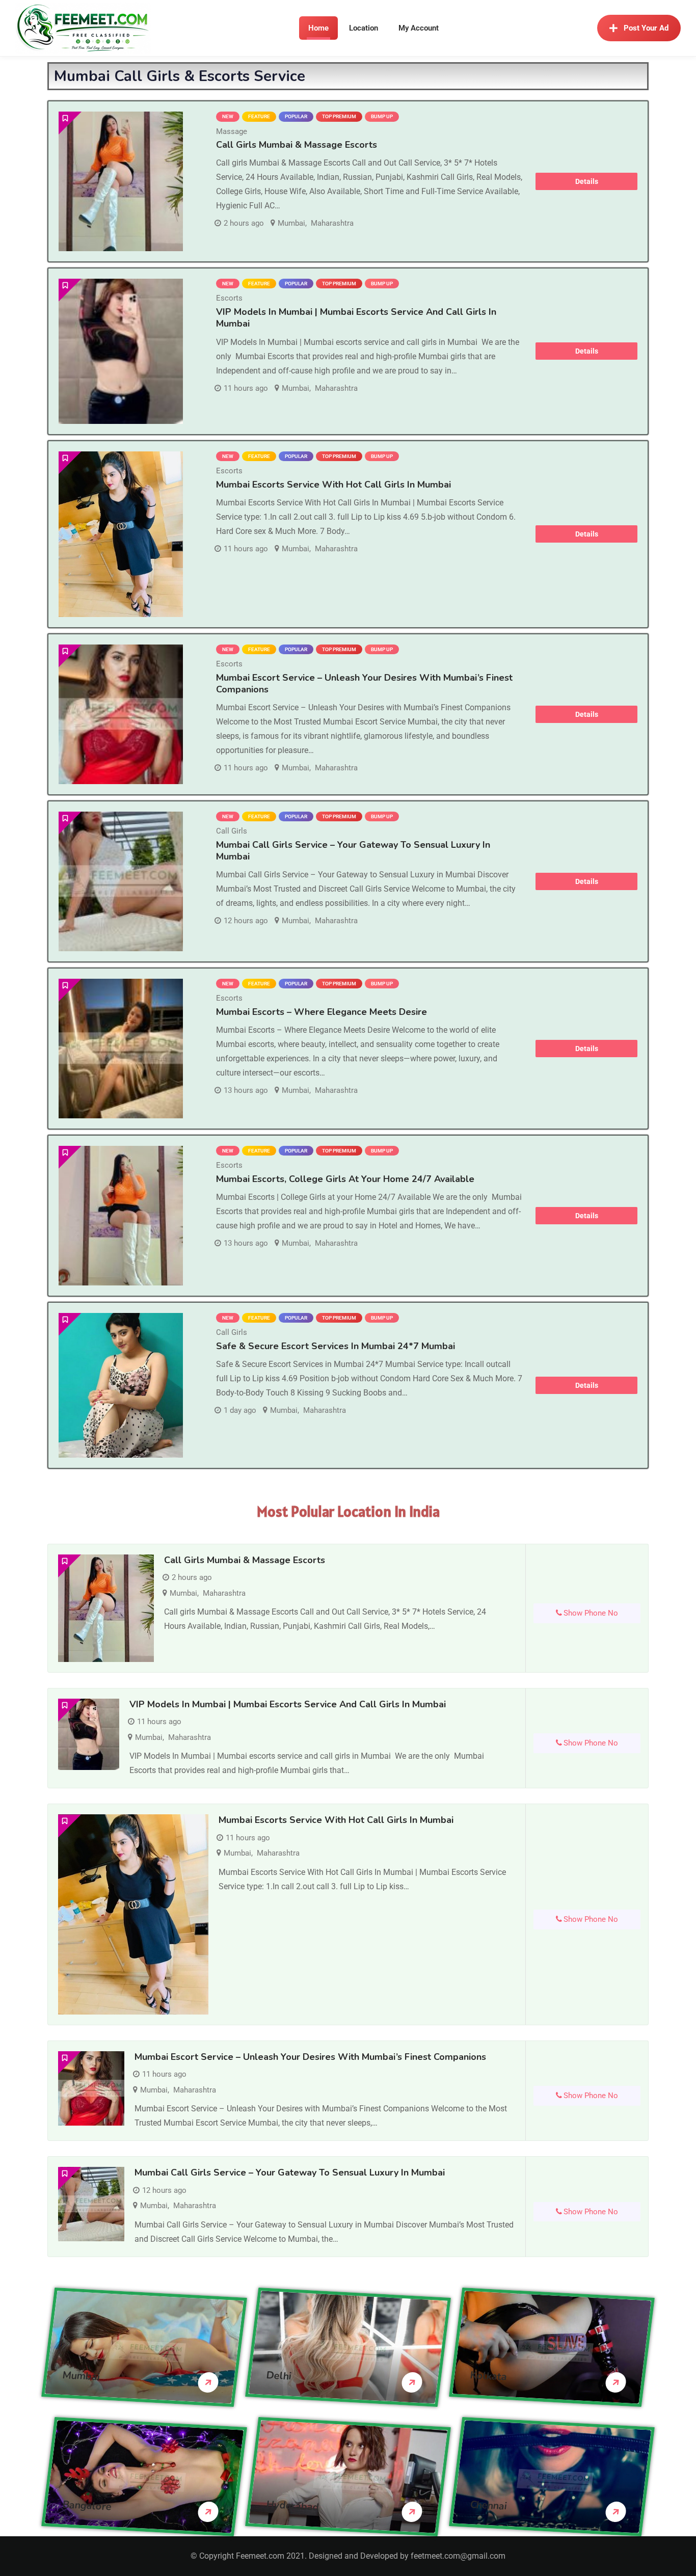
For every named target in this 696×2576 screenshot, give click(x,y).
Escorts (229, 298)
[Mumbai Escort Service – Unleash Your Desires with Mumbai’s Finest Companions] (121, 714)
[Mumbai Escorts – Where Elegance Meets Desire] (121, 1049)
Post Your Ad (646, 28)
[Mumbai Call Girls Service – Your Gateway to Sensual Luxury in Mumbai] (121, 881)
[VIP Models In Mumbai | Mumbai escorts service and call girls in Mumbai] (121, 351)
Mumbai (291, 223)
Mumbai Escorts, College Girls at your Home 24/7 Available (345, 1179)
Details (587, 181)
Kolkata (489, 2376)
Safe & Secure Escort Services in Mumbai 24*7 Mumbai (336, 1346)
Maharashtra (332, 223)
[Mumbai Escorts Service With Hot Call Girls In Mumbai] (121, 534)
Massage (232, 131)
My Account (419, 28)
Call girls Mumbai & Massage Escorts (297, 145)
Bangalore (87, 2505)
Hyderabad (293, 2505)
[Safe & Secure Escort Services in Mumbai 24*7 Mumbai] (121, 1386)
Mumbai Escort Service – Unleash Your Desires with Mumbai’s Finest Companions (364, 683)
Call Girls (232, 831)
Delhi (279, 2375)
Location (364, 28)
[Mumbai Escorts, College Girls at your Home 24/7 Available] (121, 1216)
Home (318, 28)
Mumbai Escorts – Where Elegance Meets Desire (322, 1012)
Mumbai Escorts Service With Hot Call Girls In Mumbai (333, 485)
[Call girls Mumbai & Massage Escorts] (121, 181)
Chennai (489, 2505)
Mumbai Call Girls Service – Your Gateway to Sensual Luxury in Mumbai (353, 851)
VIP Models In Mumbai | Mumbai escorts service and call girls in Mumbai (356, 318)
